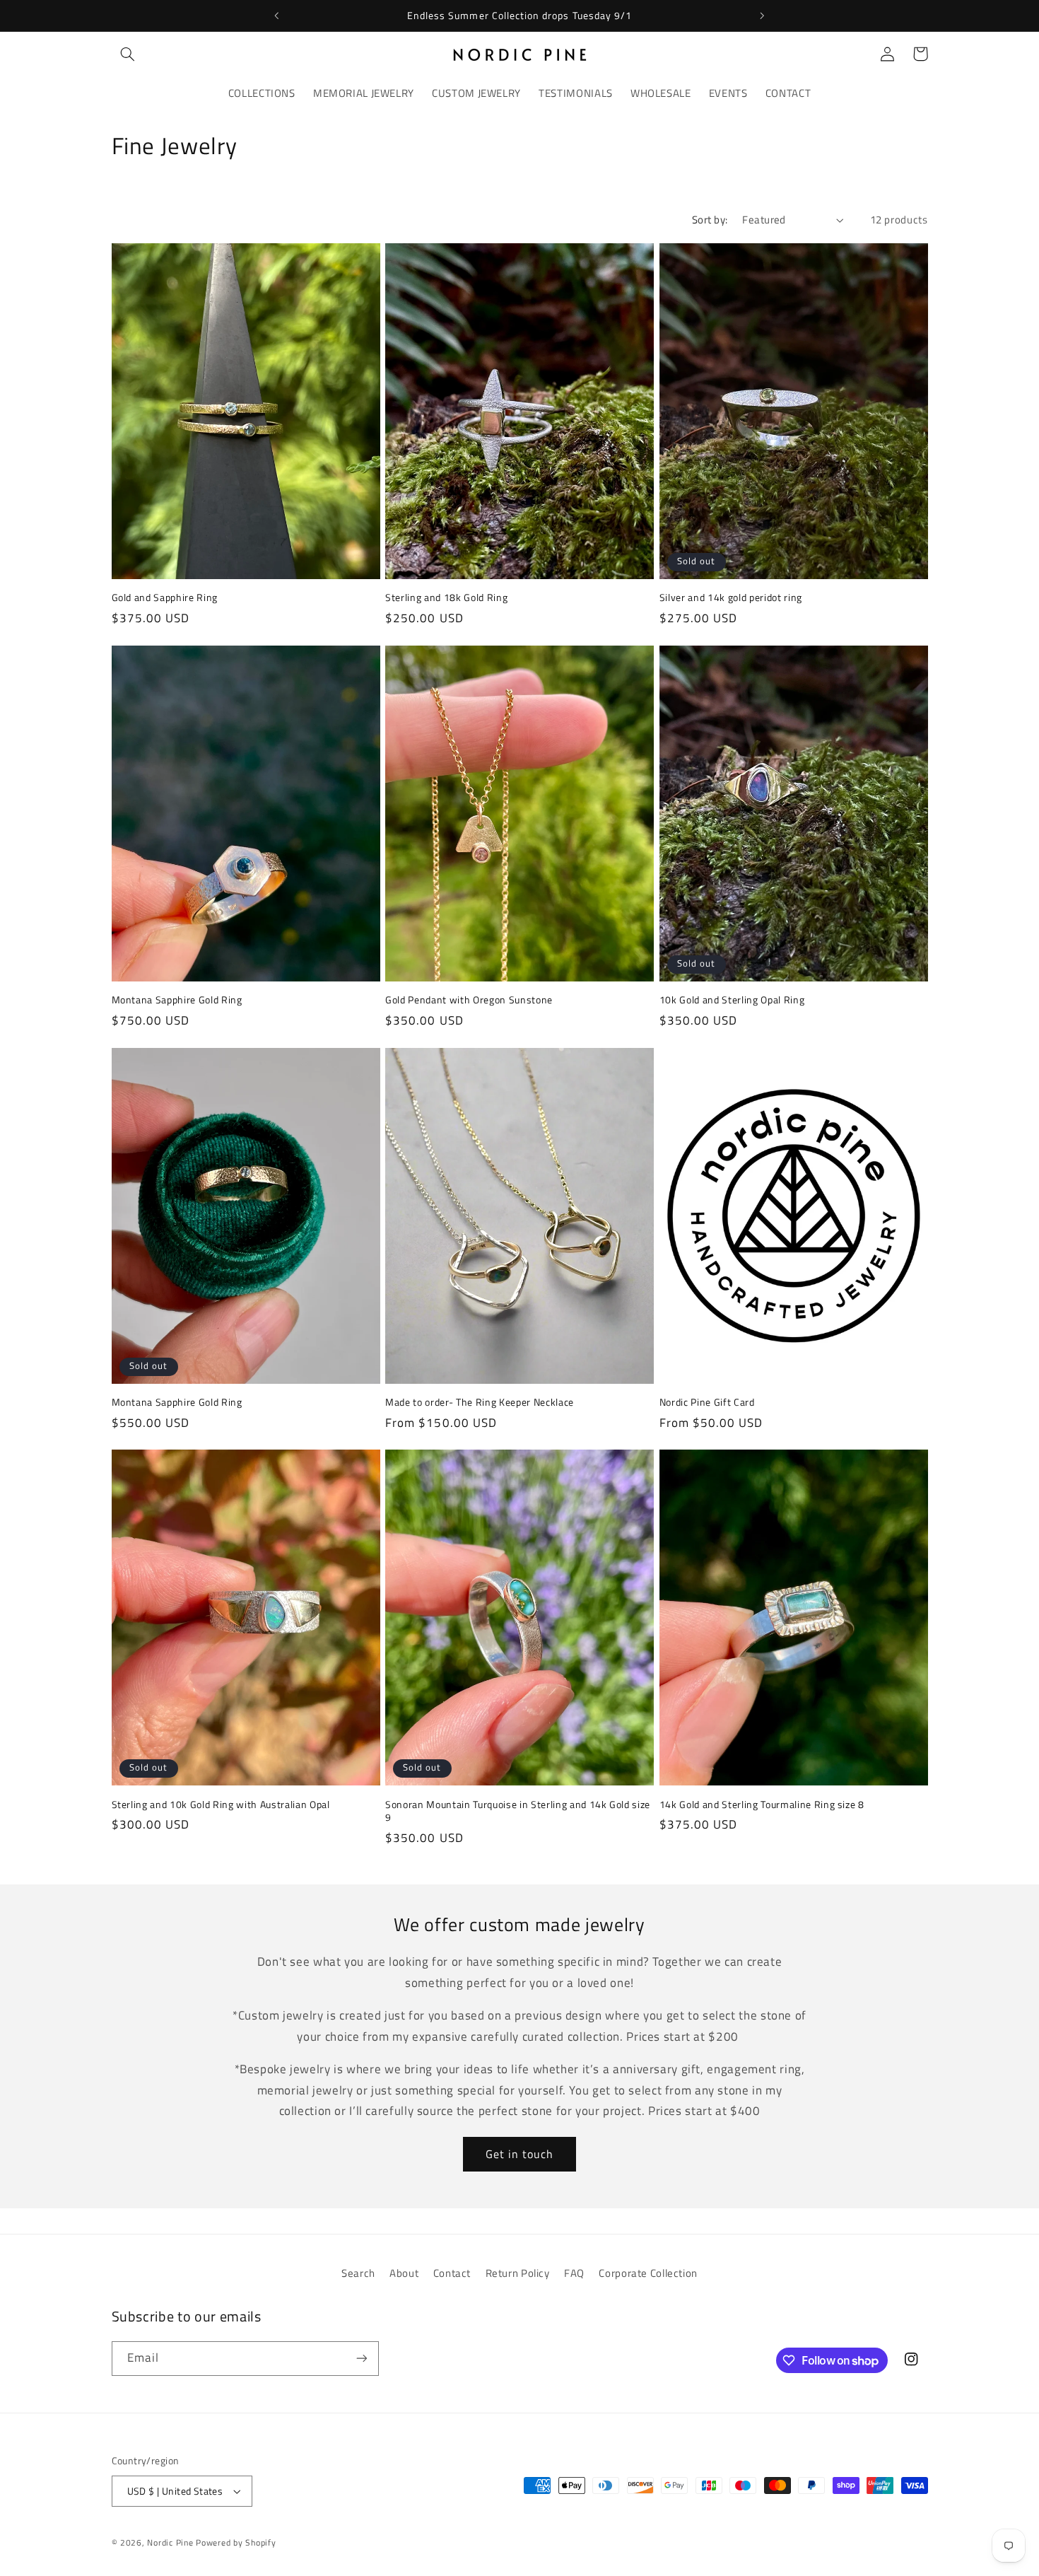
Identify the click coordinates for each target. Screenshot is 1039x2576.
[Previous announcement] (277, 16)
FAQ (574, 2273)
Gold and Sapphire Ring (165, 598)
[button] (128, 54)
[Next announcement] (762, 16)
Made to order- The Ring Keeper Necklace (480, 1402)
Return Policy (518, 2273)
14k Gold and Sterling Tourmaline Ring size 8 (762, 1805)
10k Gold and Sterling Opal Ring (732, 1000)
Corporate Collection (648, 2273)
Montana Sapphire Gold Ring (177, 1000)
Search (358, 2273)
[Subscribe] (361, 2359)
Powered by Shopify (236, 2542)
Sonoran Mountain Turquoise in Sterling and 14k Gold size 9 (518, 1811)
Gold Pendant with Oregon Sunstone (469, 1000)
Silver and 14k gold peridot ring (731, 598)
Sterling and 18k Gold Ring (446, 598)
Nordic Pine (170, 2542)
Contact (452, 2273)
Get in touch (520, 2154)
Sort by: (710, 220)
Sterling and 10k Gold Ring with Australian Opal (221, 1805)
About (404, 2273)
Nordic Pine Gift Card (707, 1402)
